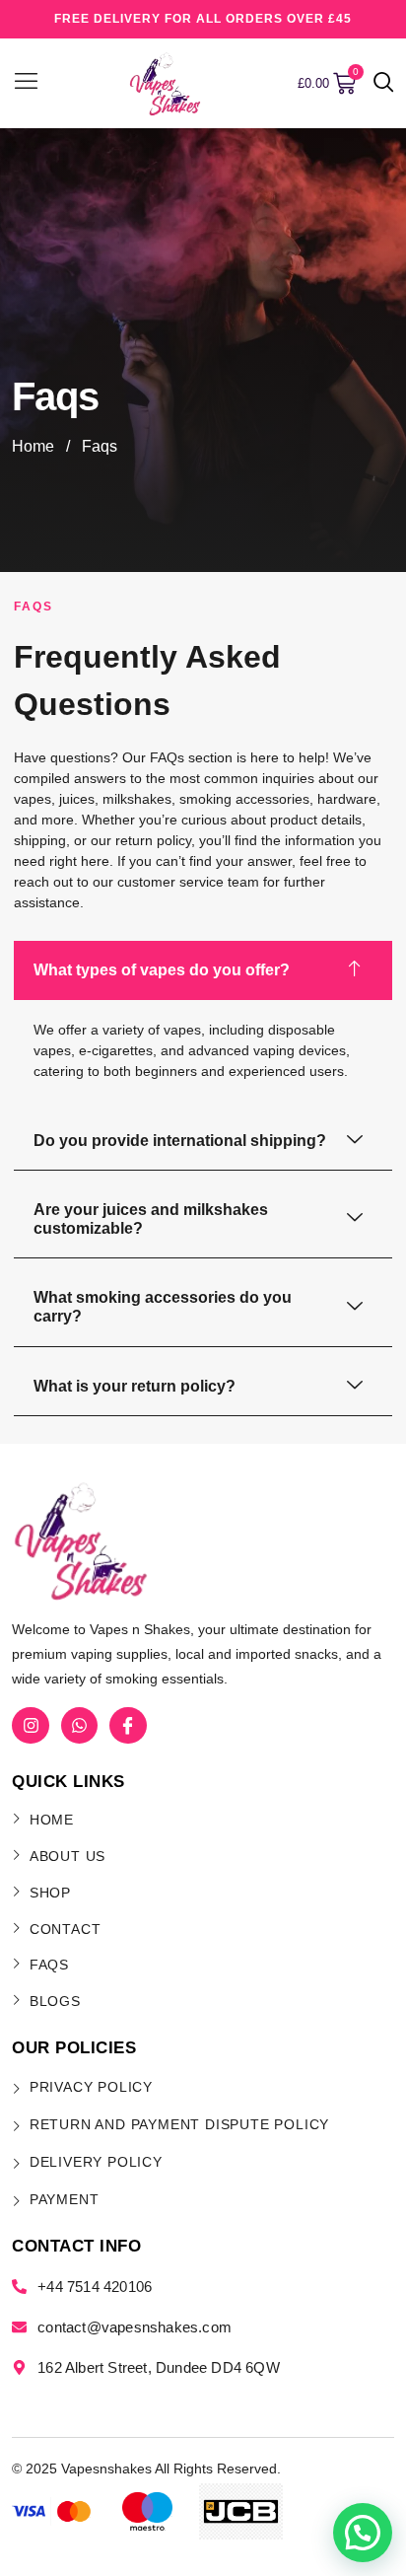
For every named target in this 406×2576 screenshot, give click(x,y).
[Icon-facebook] (128, 1725)
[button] (384, 84)
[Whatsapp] (79, 1725)
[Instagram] (30, 1725)
